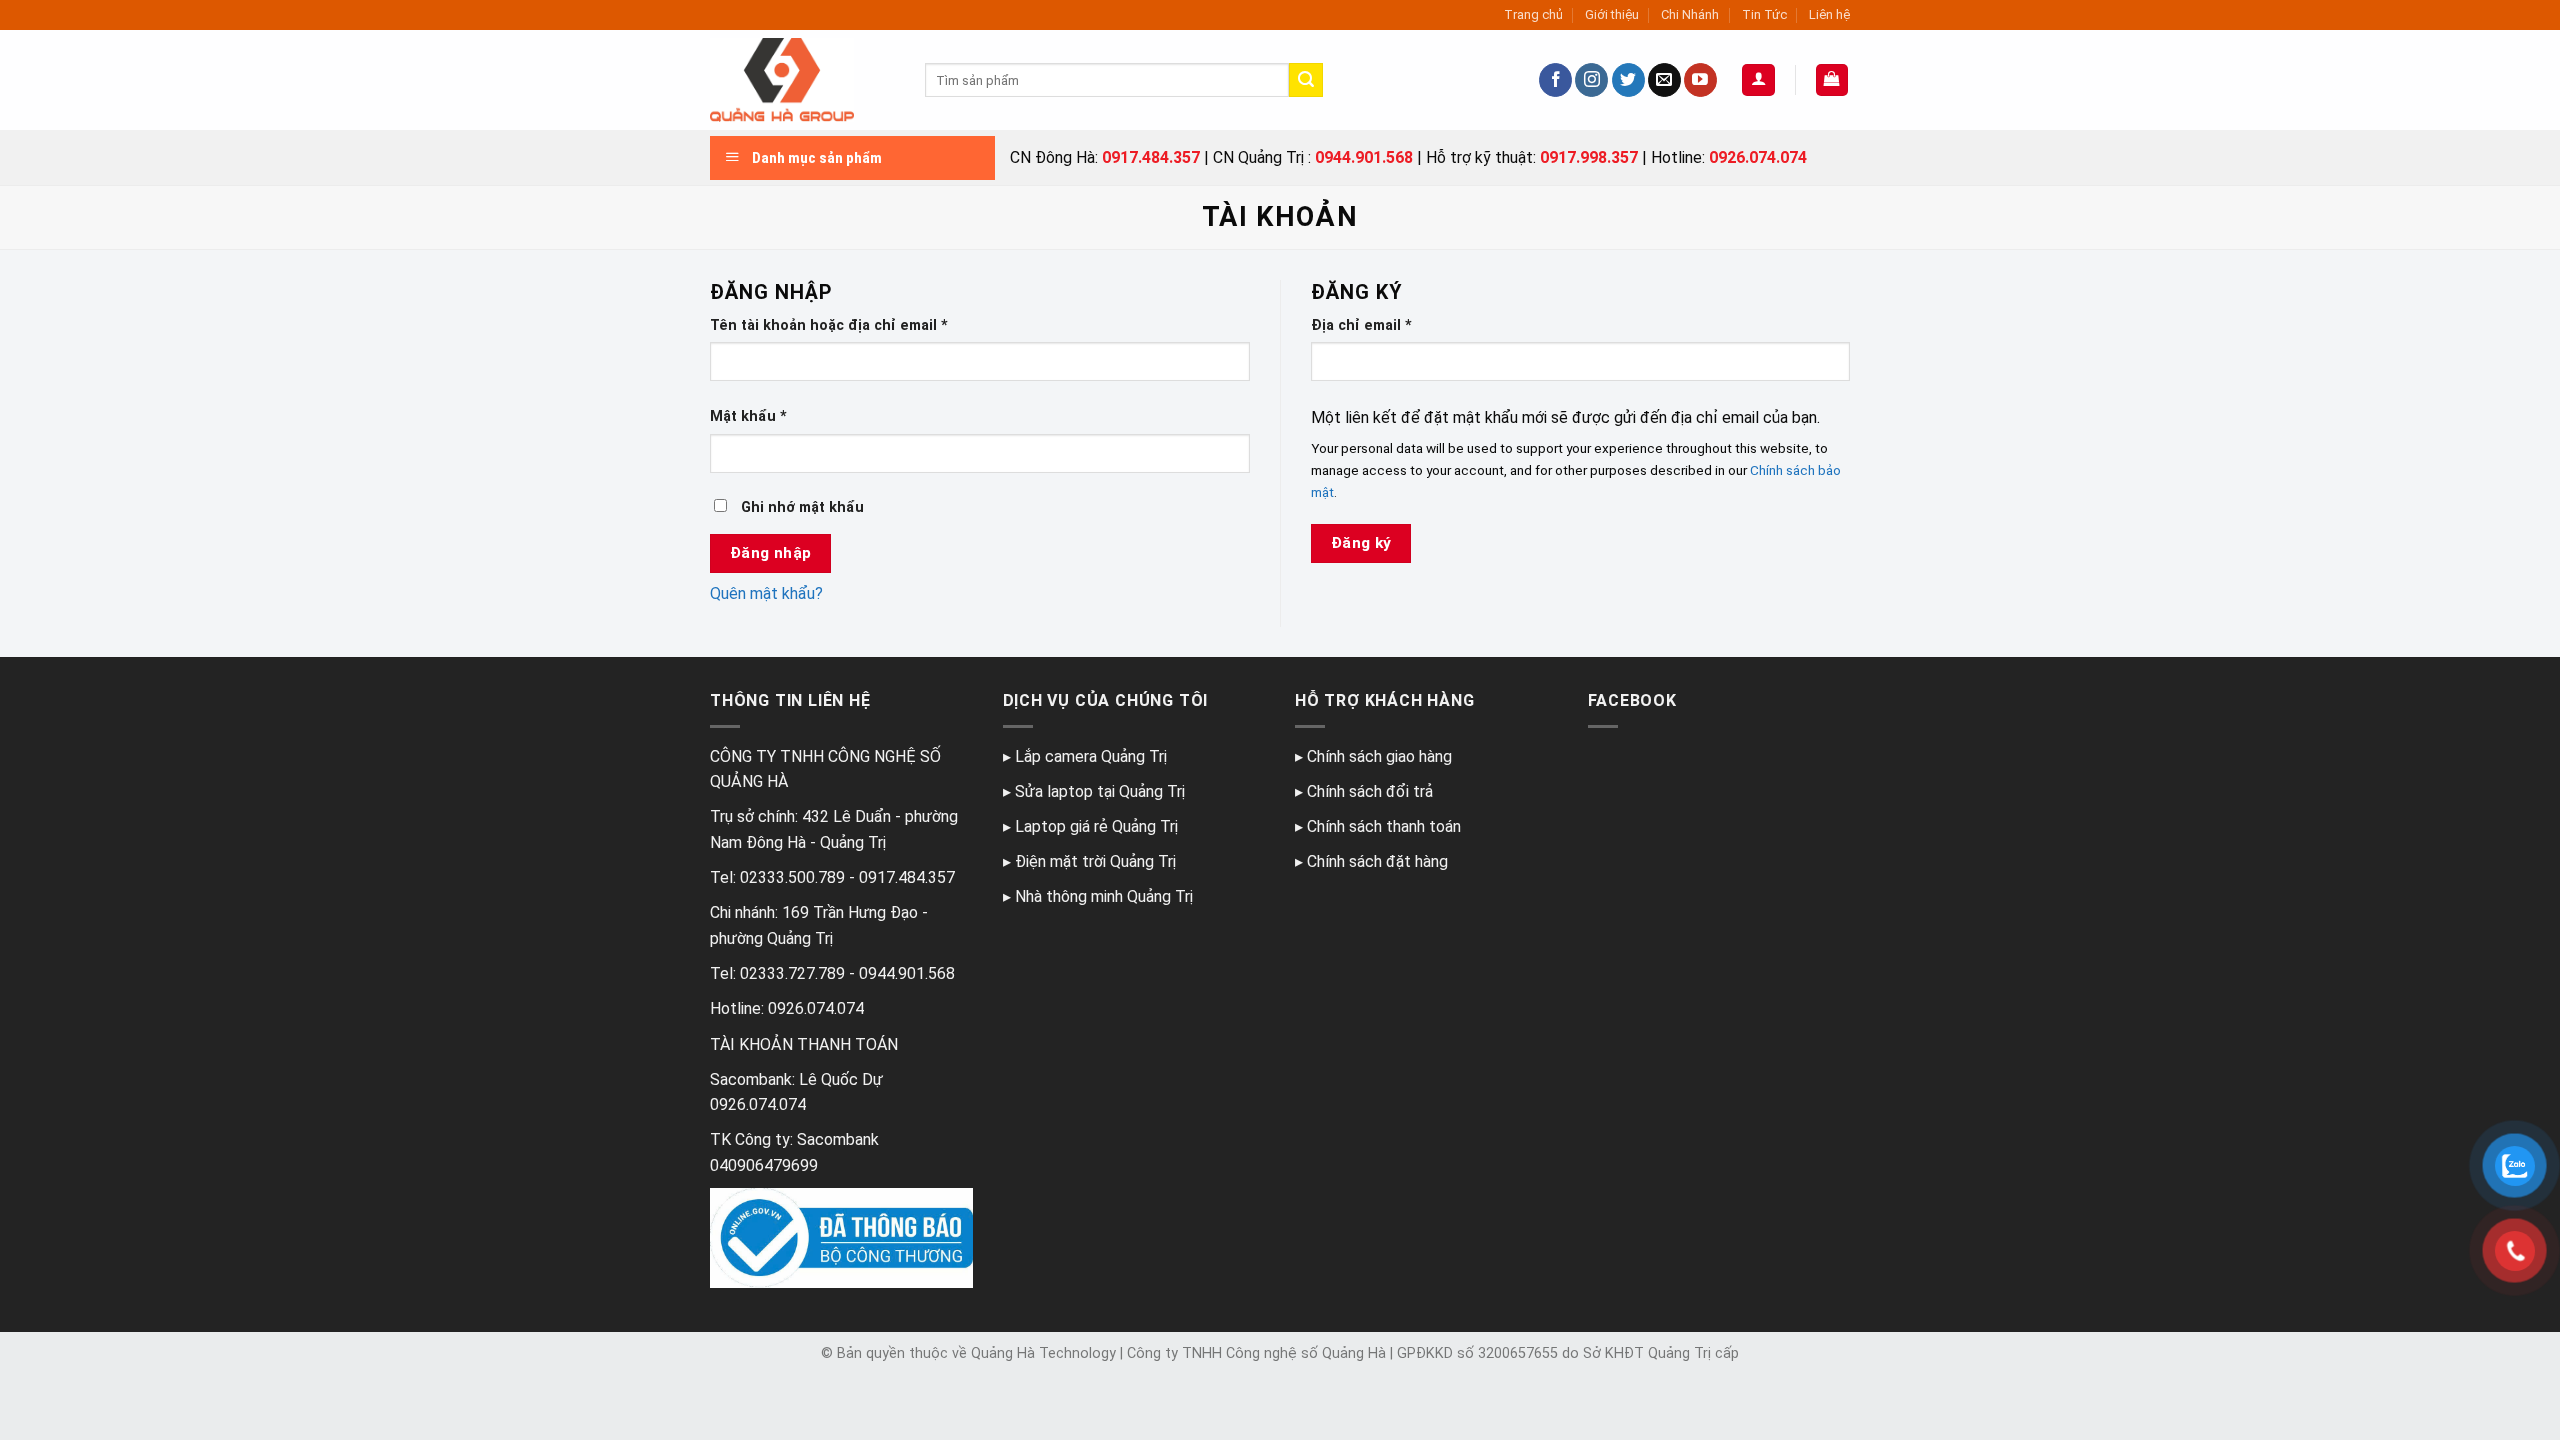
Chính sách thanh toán (1384, 826)
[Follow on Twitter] (1628, 80)
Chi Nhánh (1690, 14)
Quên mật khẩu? (766, 593)
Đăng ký (1361, 543)
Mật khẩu (748, 416)
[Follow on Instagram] (1591, 80)
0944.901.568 (1364, 157)
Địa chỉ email (1361, 325)
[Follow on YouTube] (1700, 80)
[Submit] (1306, 80)
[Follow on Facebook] (1555, 80)
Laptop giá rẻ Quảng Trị (1096, 826)
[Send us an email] (1664, 80)
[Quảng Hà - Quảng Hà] (802, 80)
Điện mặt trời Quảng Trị (1095, 861)
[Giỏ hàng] (1832, 80)
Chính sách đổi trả (1370, 791)
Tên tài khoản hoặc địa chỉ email (829, 325)
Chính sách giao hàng (1379, 756)
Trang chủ (1533, 14)
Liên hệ (1829, 14)
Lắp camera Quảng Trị (1091, 756)
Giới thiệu (1612, 14)
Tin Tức (1764, 14)
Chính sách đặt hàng (1377, 861)
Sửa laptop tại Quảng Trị (1100, 791)
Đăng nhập (771, 553)
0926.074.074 (1758, 157)
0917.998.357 (1589, 157)
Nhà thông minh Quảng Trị (1104, 896)
